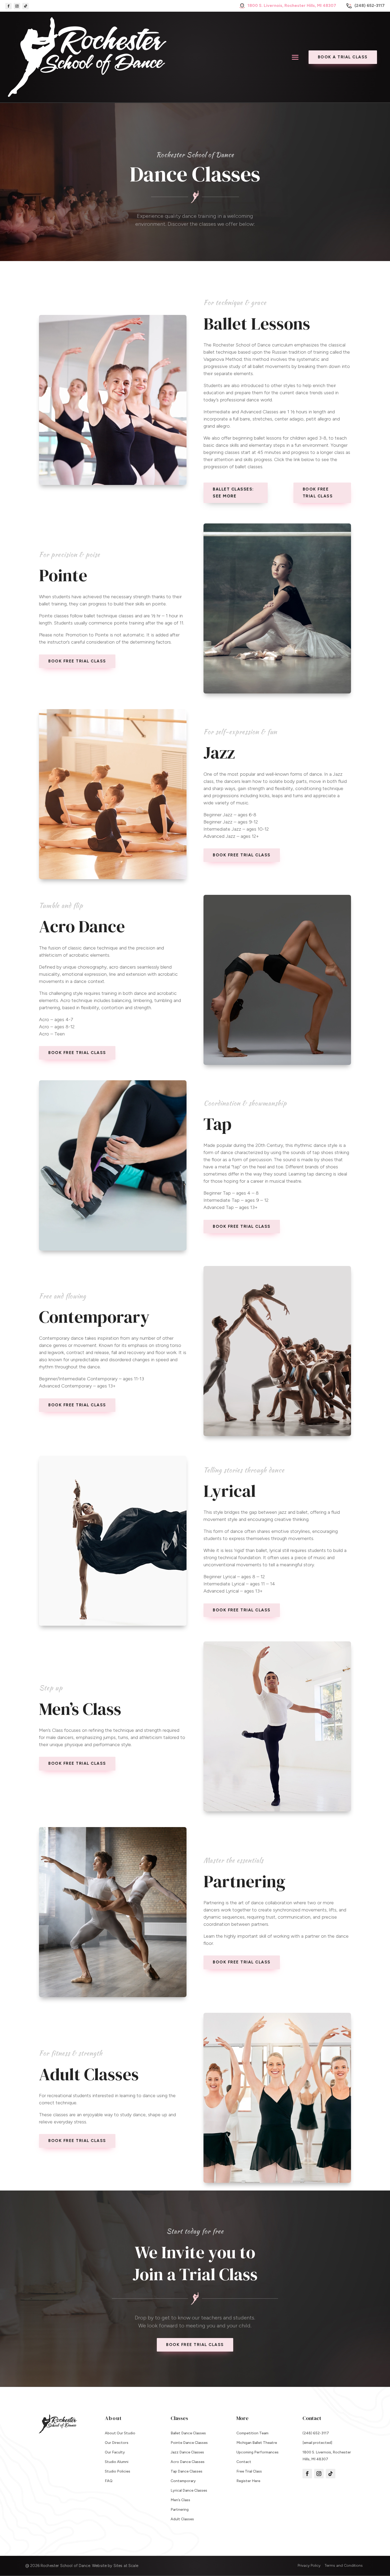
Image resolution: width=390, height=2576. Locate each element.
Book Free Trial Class (318, 493)
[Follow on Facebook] (8, 6)
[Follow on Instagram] (17, 6)
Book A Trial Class (343, 57)
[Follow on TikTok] (25, 6)
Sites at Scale (126, 2566)
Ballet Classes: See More (233, 493)
